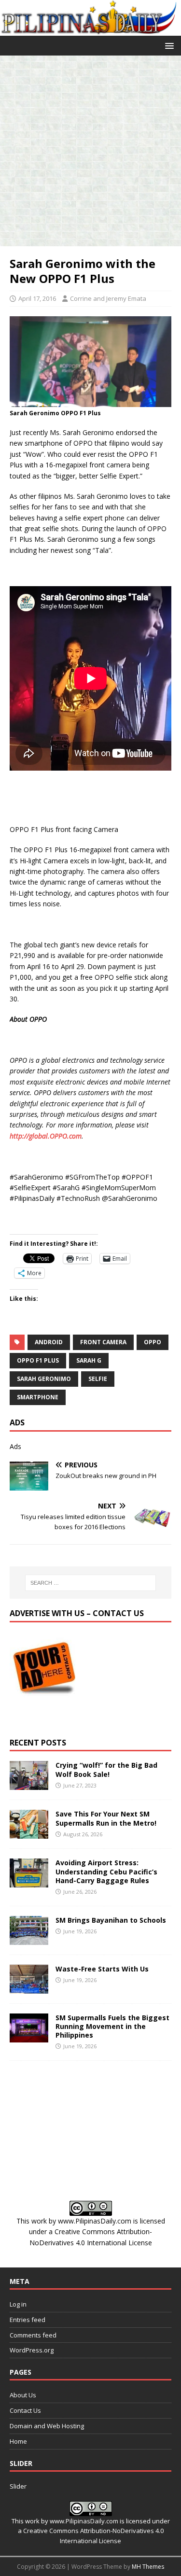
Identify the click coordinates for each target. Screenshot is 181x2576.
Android (49, 1342)
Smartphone (38, 1397)
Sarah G (89, 1360)
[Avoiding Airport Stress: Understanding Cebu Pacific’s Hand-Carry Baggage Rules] (29, 1882)
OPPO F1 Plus (38, 1360)
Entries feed (28, 2320)
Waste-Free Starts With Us (102, 1969)
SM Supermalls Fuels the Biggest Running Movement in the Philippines (112, 2026)
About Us (23, 2395)
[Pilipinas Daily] (90, 30)
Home (18, 2441)
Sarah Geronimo (44, 1379)
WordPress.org (32, 2350)
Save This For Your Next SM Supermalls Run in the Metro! (106, 1818)
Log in (18, 2304)
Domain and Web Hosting (47, 2426)
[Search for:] (91, 1583)
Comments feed (33, 2335)
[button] (168, 45)
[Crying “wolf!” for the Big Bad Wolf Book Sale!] (29, 1784)
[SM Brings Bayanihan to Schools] (29, 1939)
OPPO (153, 1342)
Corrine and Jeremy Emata (108, 298)
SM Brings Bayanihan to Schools (111, 1920)
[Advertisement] (90, 151)
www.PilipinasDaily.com (95, 2221)
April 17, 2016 (37, 298)
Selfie (98, 1379)
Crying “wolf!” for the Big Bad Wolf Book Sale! (106, 1769)
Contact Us (25, 2410)
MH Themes (148, 2567)
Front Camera (103, 1342)
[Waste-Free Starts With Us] (29, 1988)
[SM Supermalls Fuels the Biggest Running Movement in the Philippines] (29, 2036)
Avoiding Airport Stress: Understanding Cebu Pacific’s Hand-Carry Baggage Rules (106, 1871)
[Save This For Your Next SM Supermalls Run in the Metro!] (29, 1833)
